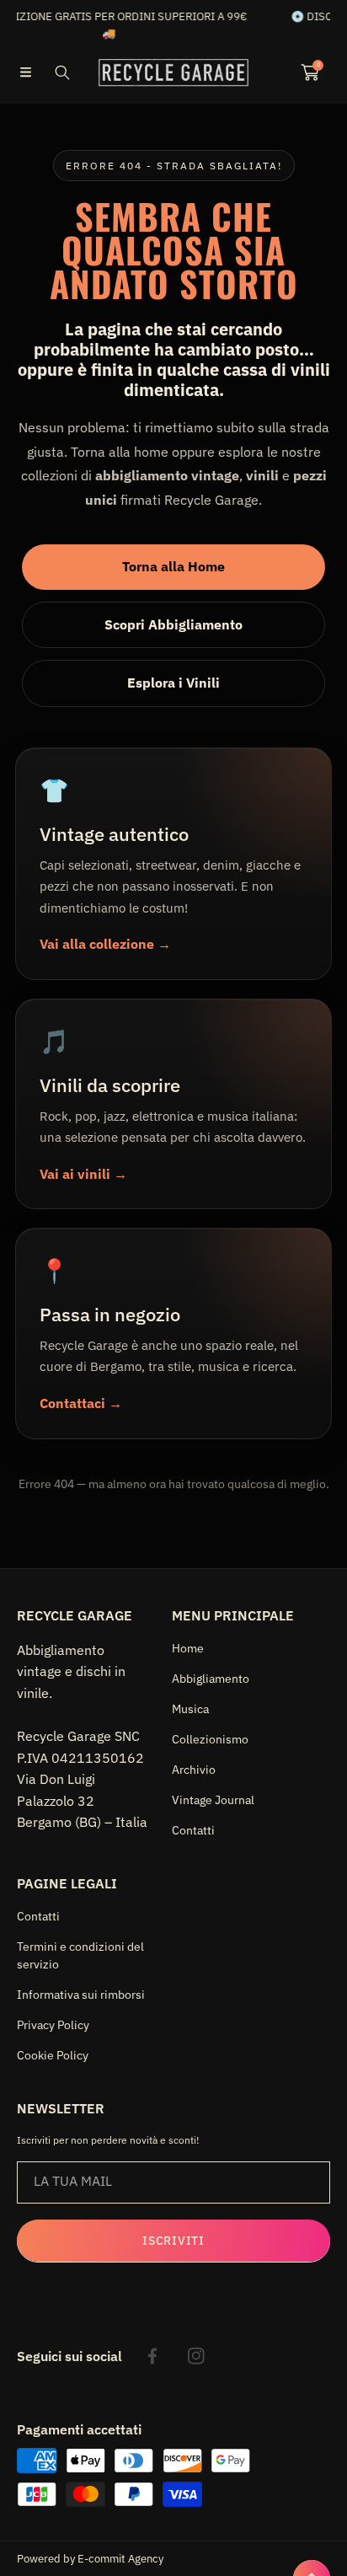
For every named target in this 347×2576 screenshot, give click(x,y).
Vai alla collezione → (105, 944)
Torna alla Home (173, 566)
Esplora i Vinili (173, 683)
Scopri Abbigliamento (173, 624)
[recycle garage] (173, 72)
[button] (25, 72)
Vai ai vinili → (83, 1174)
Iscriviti (173, 2241)
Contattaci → (81, 1403)
